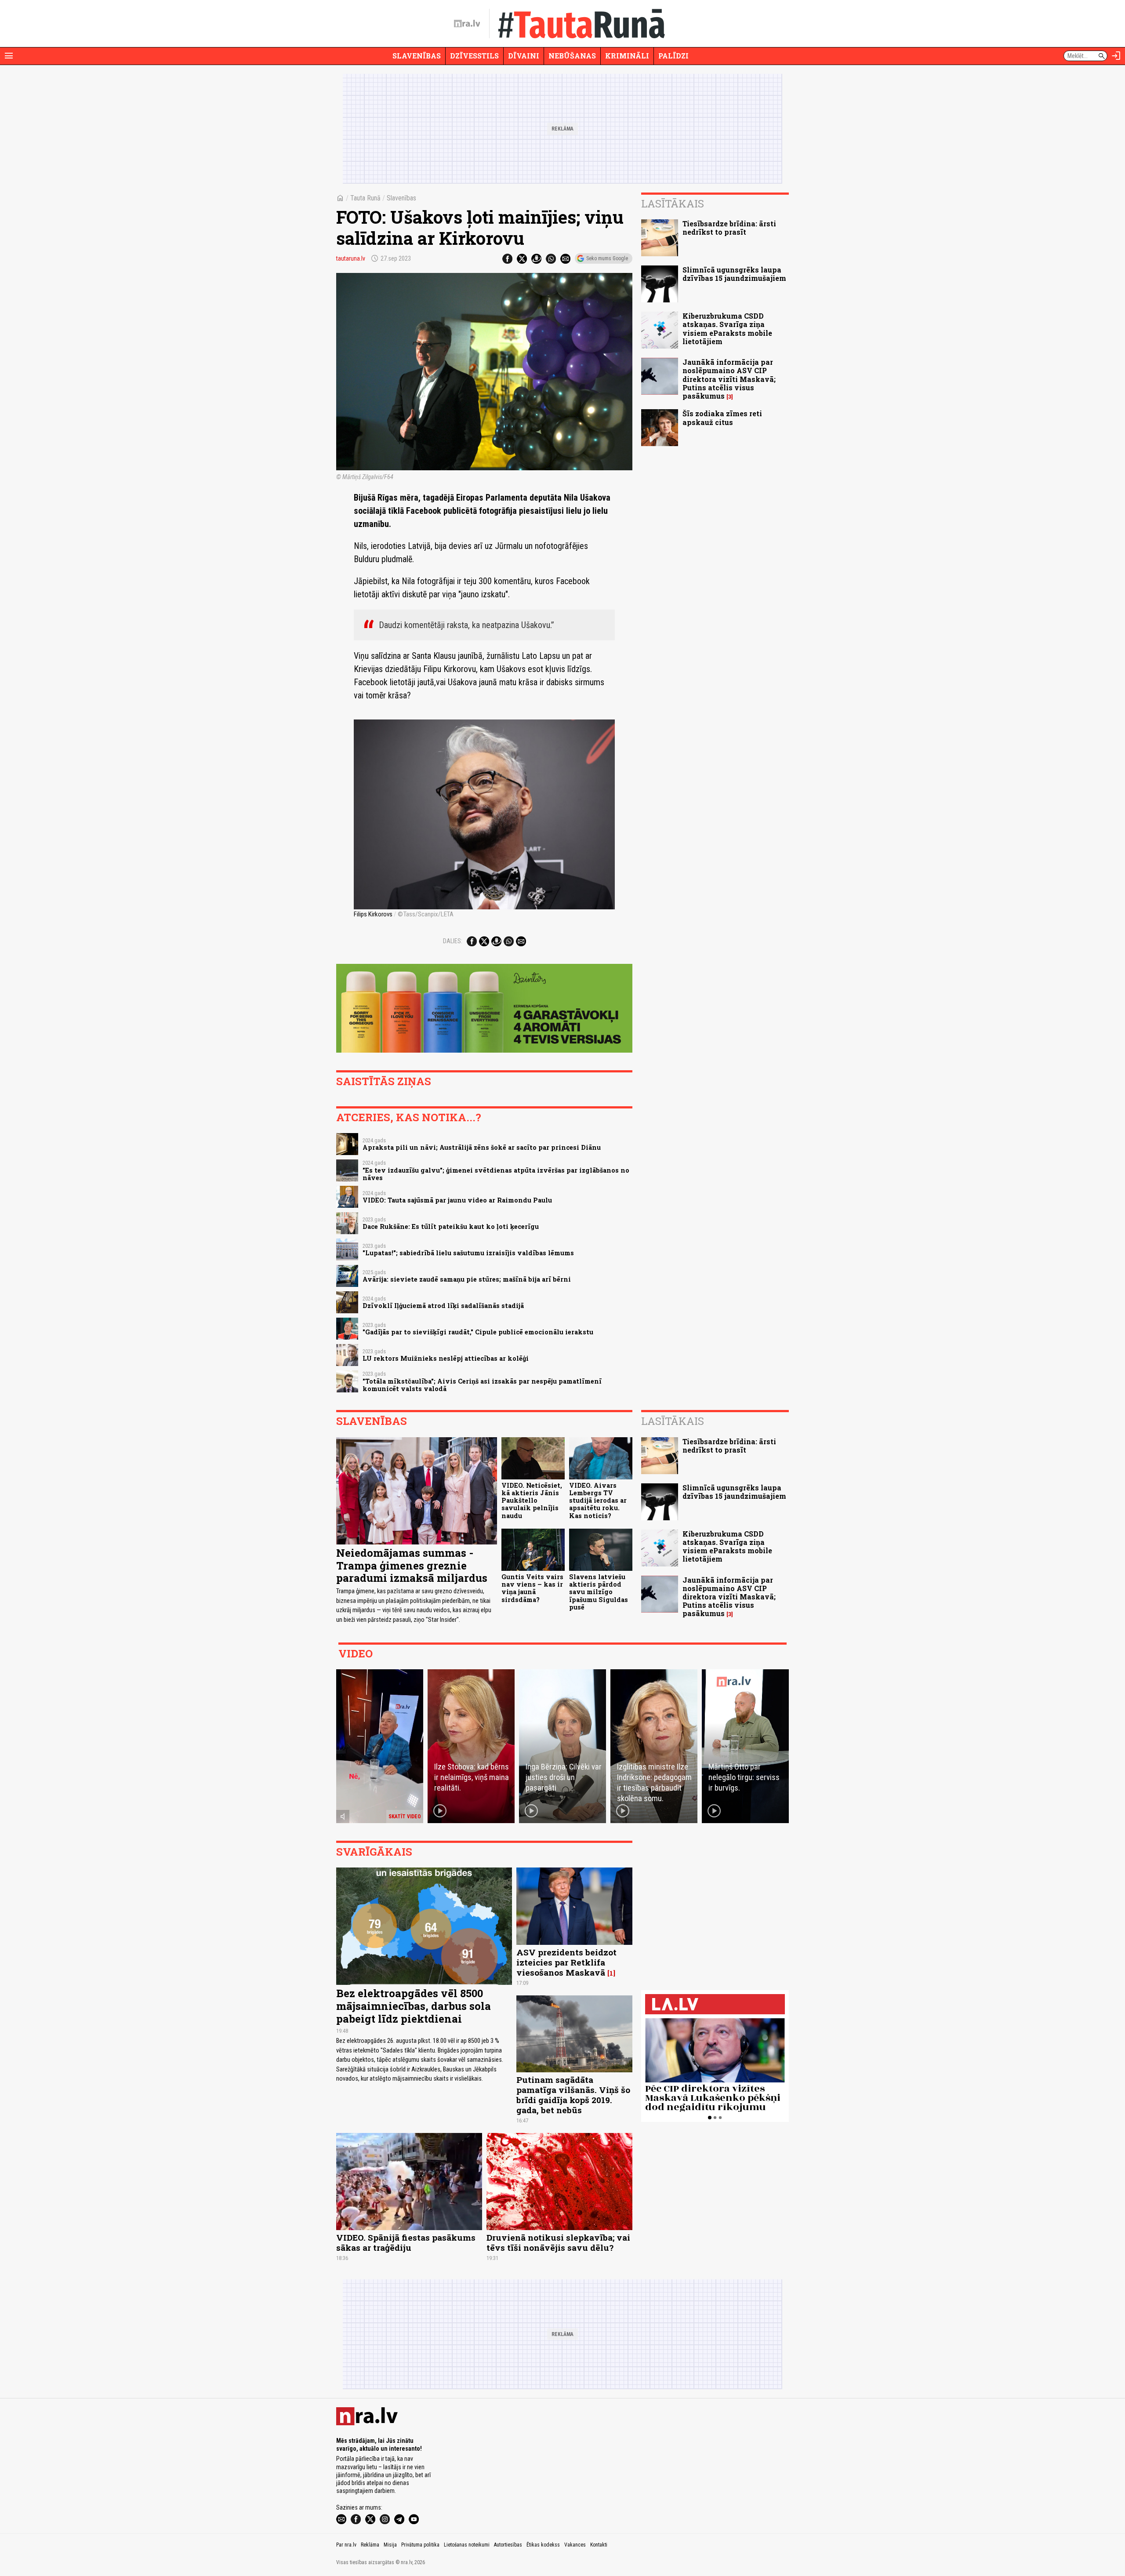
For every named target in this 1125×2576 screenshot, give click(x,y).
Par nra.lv (346, 2545)
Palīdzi (673, 56)
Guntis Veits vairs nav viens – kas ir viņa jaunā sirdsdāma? (532, 1588)
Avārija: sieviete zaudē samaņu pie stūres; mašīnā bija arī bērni (467, 1279)
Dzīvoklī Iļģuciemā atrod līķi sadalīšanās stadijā (443, 1306)
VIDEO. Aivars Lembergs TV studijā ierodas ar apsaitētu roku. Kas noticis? (598, 1501)
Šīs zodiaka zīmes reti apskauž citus (722, 418)
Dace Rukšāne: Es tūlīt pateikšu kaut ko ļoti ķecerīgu (451, 1226)
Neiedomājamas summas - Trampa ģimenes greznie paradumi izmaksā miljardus (412, 1566)
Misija (390, 2545)
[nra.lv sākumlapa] (467, 24)
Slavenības (417, 56)
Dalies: (453, 941)
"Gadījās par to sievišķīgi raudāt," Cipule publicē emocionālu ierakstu (478, 1332)
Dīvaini (524, 56)
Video (356, 1653)
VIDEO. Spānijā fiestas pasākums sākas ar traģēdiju (406, 2242)
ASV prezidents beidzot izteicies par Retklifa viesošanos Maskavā (566, 1962)
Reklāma (370, 2545)
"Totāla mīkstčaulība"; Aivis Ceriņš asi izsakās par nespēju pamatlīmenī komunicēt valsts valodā (482, 1385)
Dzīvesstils (474, 56)
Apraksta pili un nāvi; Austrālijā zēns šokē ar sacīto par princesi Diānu (482, 1147)
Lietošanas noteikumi (467, 2545)
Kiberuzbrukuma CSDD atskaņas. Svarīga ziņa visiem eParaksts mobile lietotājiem (727, 329)
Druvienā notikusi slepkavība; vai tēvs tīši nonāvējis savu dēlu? (558, 2242)
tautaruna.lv (351, 258)
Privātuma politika (420, 2545)
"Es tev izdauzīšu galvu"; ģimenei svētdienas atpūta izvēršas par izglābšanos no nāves (496, 1174)
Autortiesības (508, 2545)
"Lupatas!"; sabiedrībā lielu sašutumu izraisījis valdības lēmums (468, 1253)
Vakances (575, 2545)
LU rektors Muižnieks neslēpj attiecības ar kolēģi (446, 1358)
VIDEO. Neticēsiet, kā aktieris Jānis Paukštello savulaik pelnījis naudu (532, 1501)
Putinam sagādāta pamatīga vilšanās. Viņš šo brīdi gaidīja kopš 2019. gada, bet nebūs (573, 2095)
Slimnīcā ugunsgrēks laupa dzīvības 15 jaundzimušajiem (734, 274)
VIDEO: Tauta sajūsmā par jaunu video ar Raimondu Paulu (457, 1200)
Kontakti (599, 2545)
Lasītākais (673, 203)
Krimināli (627, 56)
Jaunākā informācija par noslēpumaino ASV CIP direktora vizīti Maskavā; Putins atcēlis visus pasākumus (729, 379)
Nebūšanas (572, 56)
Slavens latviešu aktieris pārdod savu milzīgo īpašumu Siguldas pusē (599, 1592)
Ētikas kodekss (543, 2545)
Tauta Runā (365, 198)
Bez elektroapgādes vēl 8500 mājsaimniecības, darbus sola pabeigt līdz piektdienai (414, 2006)
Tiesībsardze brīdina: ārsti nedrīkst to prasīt (729, 228)
